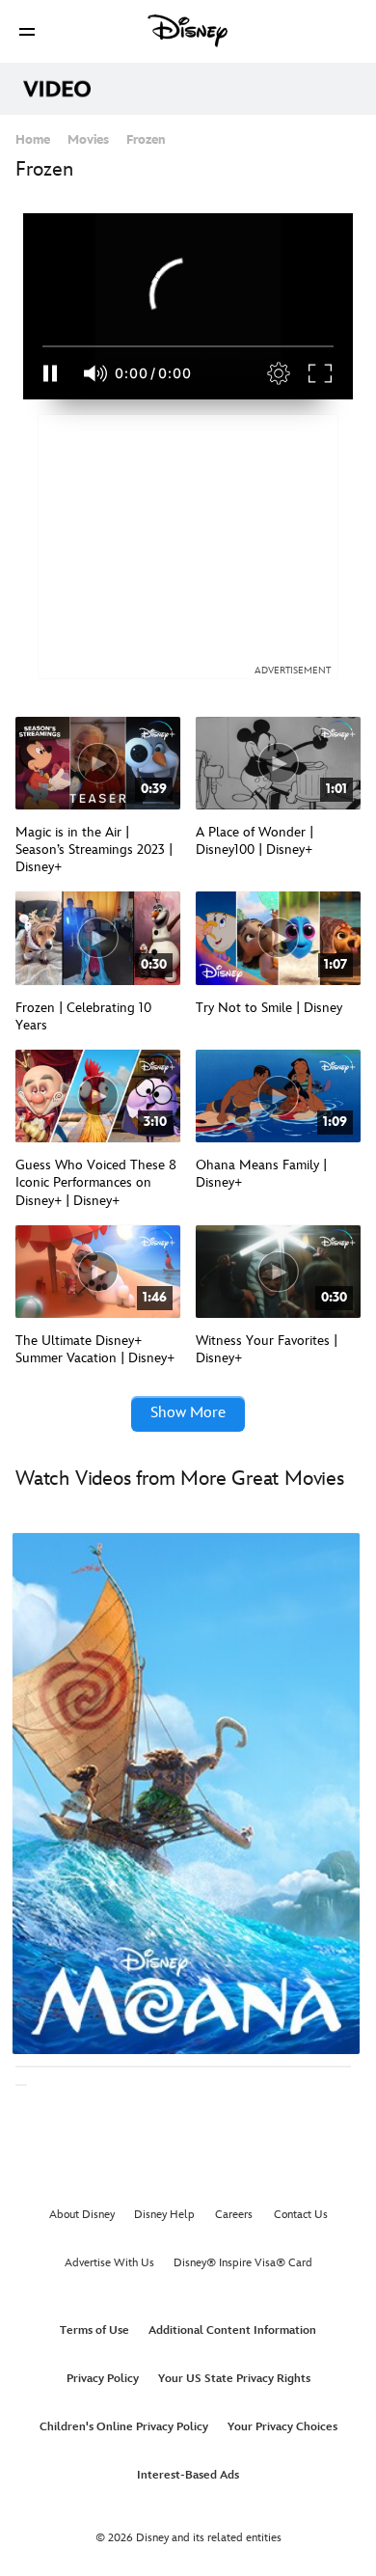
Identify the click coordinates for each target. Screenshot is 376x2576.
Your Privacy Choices (282, 2427)
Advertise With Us (109, 2263)
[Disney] (188, 31)
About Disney (82, 2215)
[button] (27, 31)
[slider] (188, 346)
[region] (188, 306)
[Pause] (50, 373)
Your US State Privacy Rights (234, 2379)
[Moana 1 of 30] (186, 1794)
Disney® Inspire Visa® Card (243, 2263)
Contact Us (301, 2215)
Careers (234, 2215)
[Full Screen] (321, 373)
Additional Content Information (232, 2330)
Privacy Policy (103, 2379)
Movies (88, 140)
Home (33, 140)
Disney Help (164, 2215)
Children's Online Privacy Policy (124, 2427)
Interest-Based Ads (188, 2475)
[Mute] (96, 373)
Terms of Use (94, 2330)
